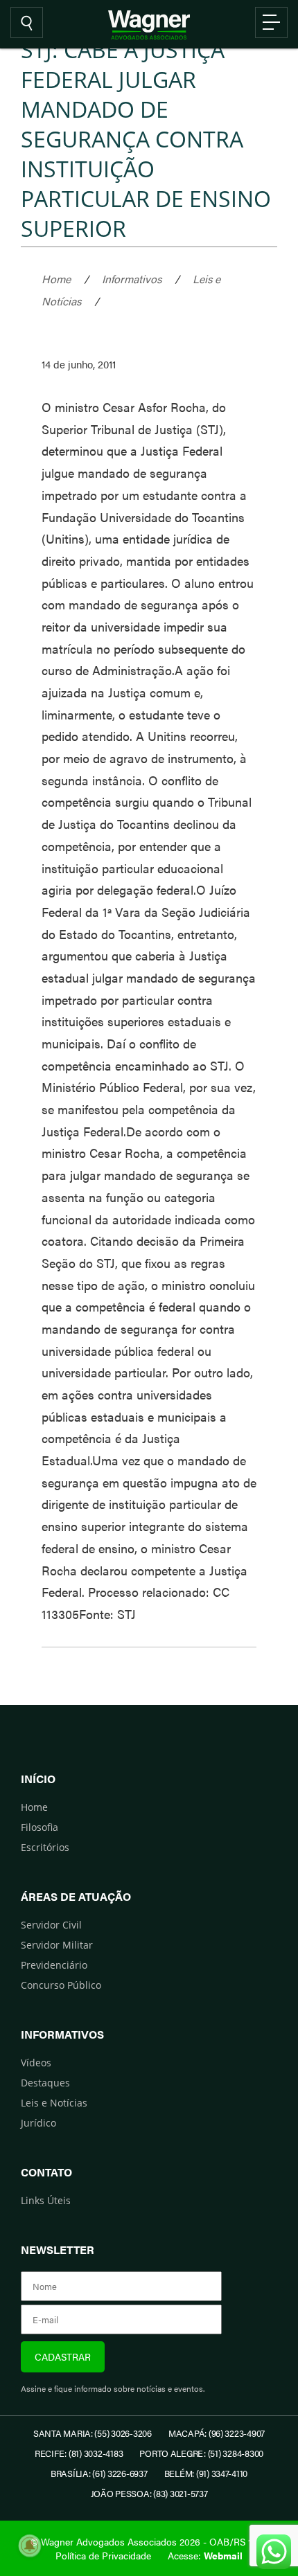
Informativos (132, 279)
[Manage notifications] (30, 2546)
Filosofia (40, 1827)
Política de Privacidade (103, 2555)
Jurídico (38, 2123)
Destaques (45, 2083)
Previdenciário (54, 1965)
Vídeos (36, 2063)
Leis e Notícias (54, 2103)
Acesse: (205, 2555)
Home (56, 279)
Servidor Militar (57, 1945)
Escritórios (45, 1847)
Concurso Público (61, 1985)
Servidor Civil (51, 1925)
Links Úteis (46, 2200)
